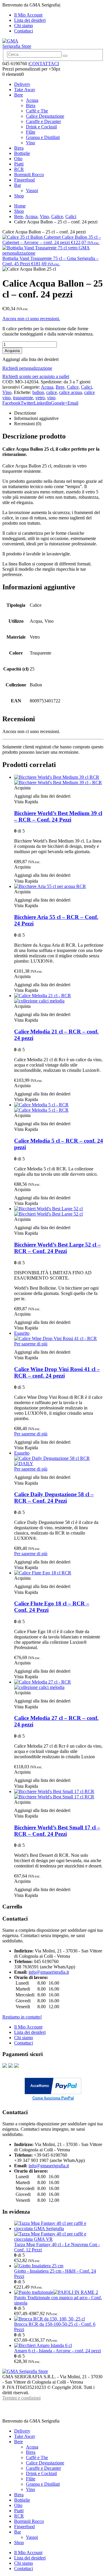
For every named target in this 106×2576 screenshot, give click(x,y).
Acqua (32, 100)
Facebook (11, 403)
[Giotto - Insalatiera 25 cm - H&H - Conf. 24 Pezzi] (59, 2266)
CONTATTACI (44, 64)
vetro (40, 398)
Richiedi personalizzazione (27, 368)
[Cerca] (65, 56)
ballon (38, 392)
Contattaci (24, 31)
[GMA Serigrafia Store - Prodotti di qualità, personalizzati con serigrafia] (19, 46)
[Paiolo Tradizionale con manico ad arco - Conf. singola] (59, 2292)
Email (73, 403)
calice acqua (71, 392)
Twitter (27, 403)
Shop (19, 196)
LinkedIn (42, 403)
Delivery (22, 84)
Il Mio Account (28, 15)
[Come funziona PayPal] (53, 2092)
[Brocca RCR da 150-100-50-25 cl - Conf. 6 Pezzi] (59, 2319)
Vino (30, 143)
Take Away (25, 90)
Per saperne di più (31, 1344)
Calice (73, 387)
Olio (18, 159)
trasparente (23, 398)
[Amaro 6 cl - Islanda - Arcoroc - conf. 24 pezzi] (59, 2346)
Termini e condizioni (21, 2398)
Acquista (12, 351)
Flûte (31, 132)
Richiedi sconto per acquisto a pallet (36, 376)
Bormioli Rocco (29, 175)
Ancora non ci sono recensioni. (31, 319)
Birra (31, 106)
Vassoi (32, 190)
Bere (19, 95)
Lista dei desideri (30, 20)
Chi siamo (24, 26)
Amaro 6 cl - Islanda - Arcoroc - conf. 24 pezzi (58, 2351)
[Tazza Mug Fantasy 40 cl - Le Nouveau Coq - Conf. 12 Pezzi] (59, 2231)
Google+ (59, 403)
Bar (18, 185)
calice (52, 392)
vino (51, 398)
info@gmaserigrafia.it (49, 1972)
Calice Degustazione (45, 116)
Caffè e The (37, 111)
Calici (86, 387)
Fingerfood (24, 180)
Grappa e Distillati (43, 137)
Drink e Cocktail (41, 127)
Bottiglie (22, 153)
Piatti (19, 164)
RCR (19, 169)
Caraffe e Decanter (43, 121)
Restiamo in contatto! (22, 2017)
